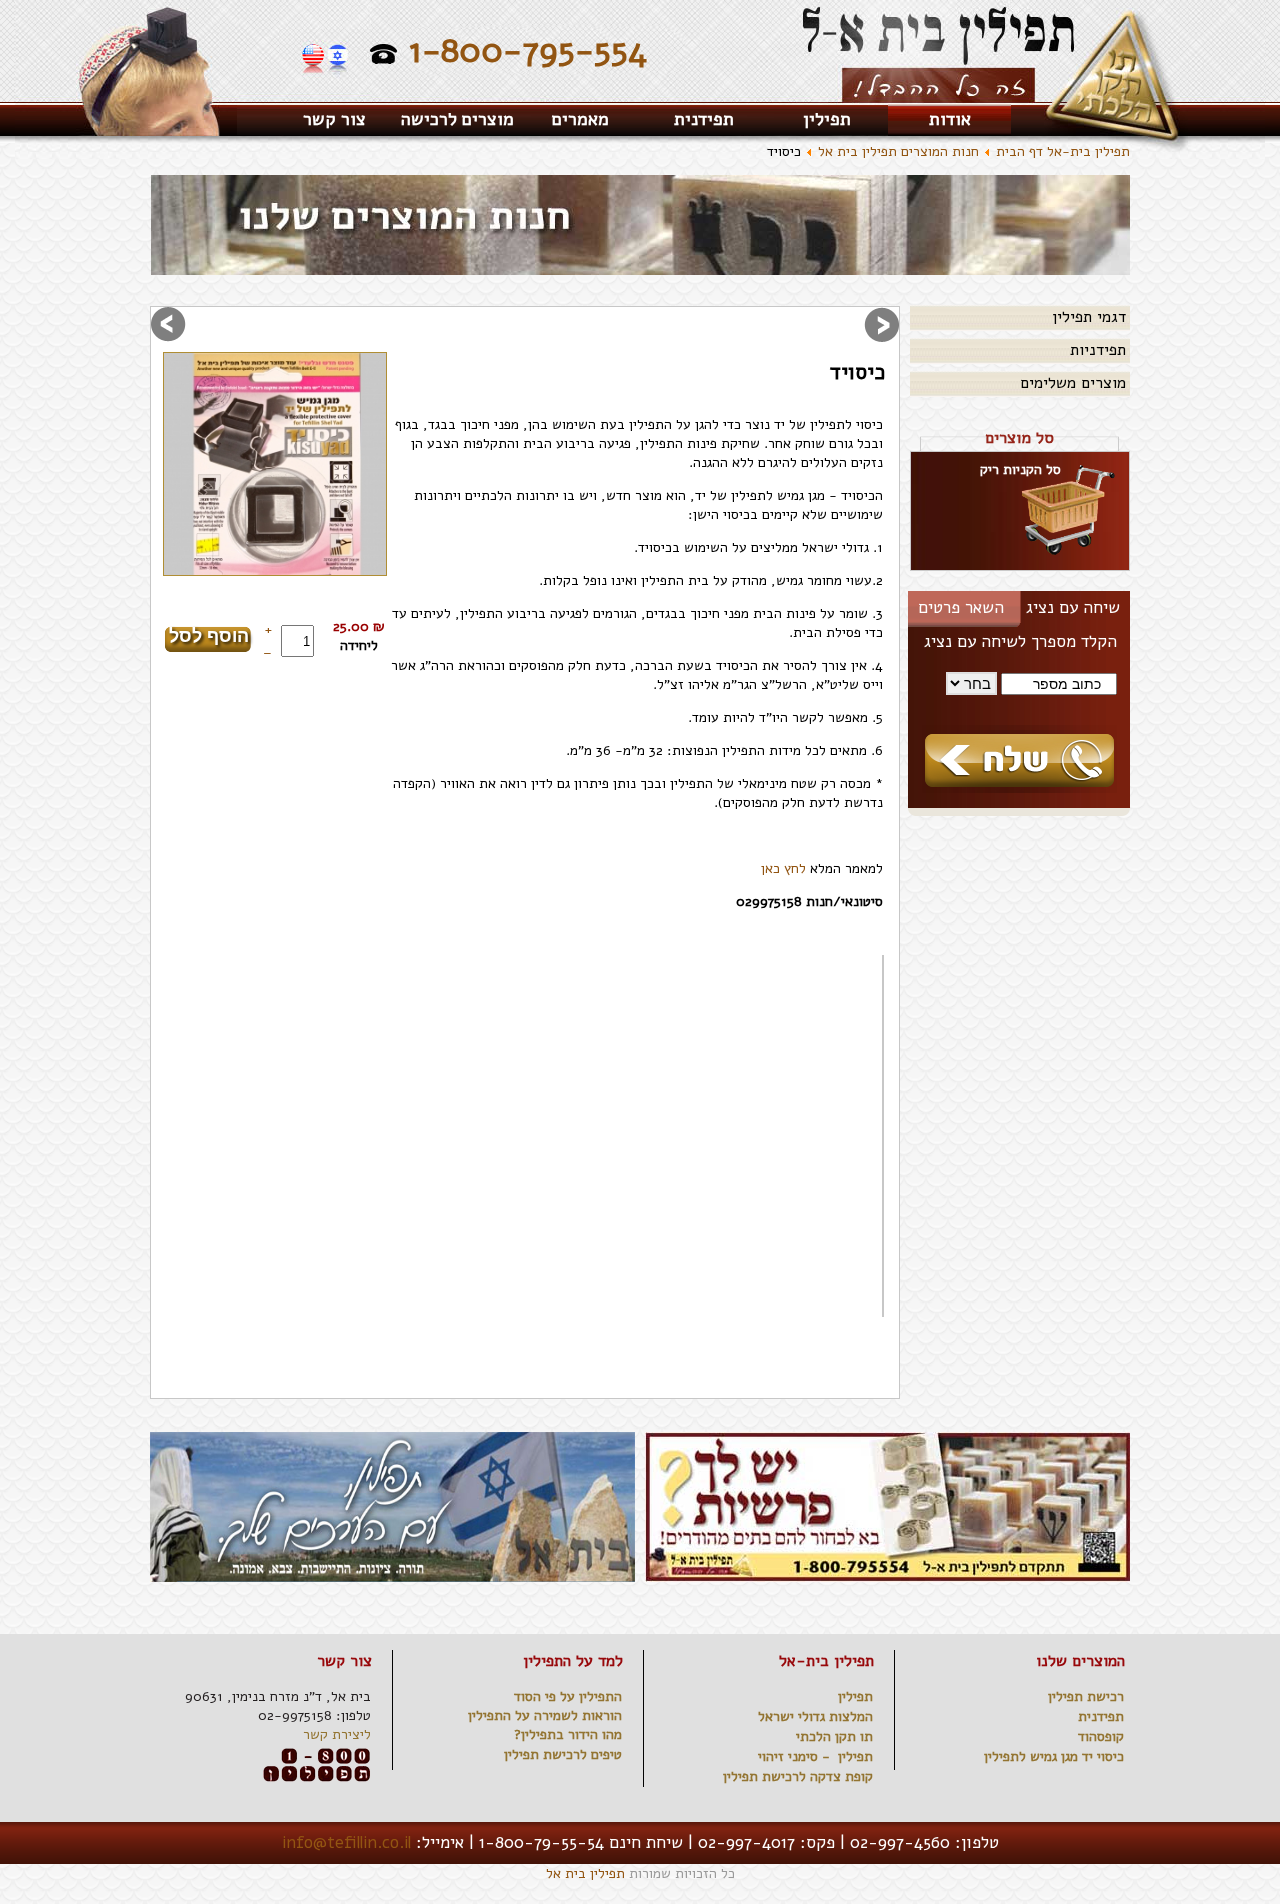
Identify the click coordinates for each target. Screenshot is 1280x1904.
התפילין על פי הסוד (568, 1696)
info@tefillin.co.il (346, 1842)
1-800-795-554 (528, 50)
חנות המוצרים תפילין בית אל (898, 151)
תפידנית (704, 119)
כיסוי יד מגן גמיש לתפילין (1054, 1756)
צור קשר (334, 119)
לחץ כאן (783, 868)
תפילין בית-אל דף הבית (1063, 151)
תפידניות (1098, 350)
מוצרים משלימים (1073, 383)
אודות (950, 119)
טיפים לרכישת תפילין (563, 1754)
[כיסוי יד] (275, 463)
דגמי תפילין (1089, 317)
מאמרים (580, 119)
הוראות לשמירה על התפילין (545, 1715)
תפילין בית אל (585, 1873)
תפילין (827, 119)
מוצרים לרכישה (457, 119)
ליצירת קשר (337, 1734)
